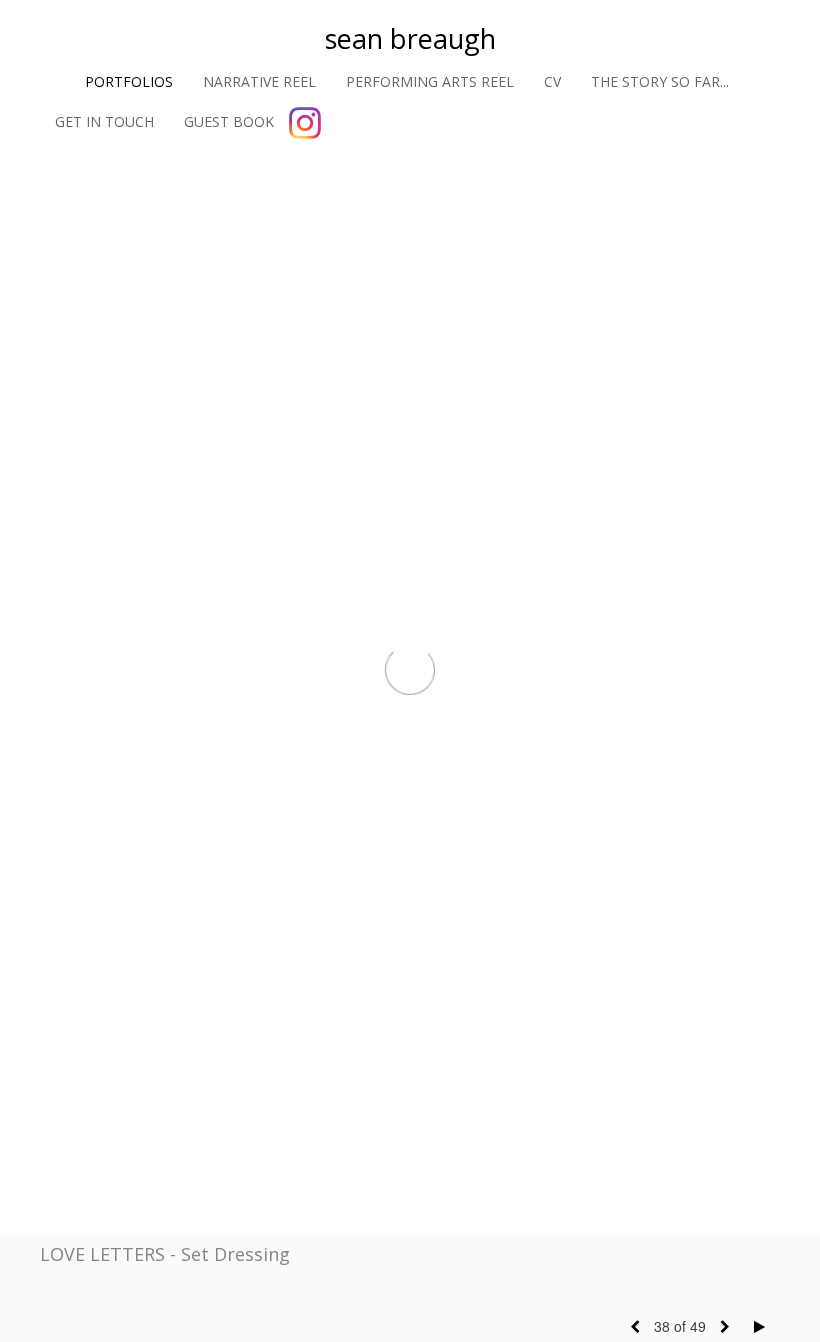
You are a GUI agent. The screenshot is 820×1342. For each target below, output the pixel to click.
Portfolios (129, 81)
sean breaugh (410, 38)
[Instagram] (305, 123)
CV (552, 81)
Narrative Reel (259, 81)
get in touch (104, 121)
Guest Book (229, 121)
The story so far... (660, 81)
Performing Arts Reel (430, 81)
